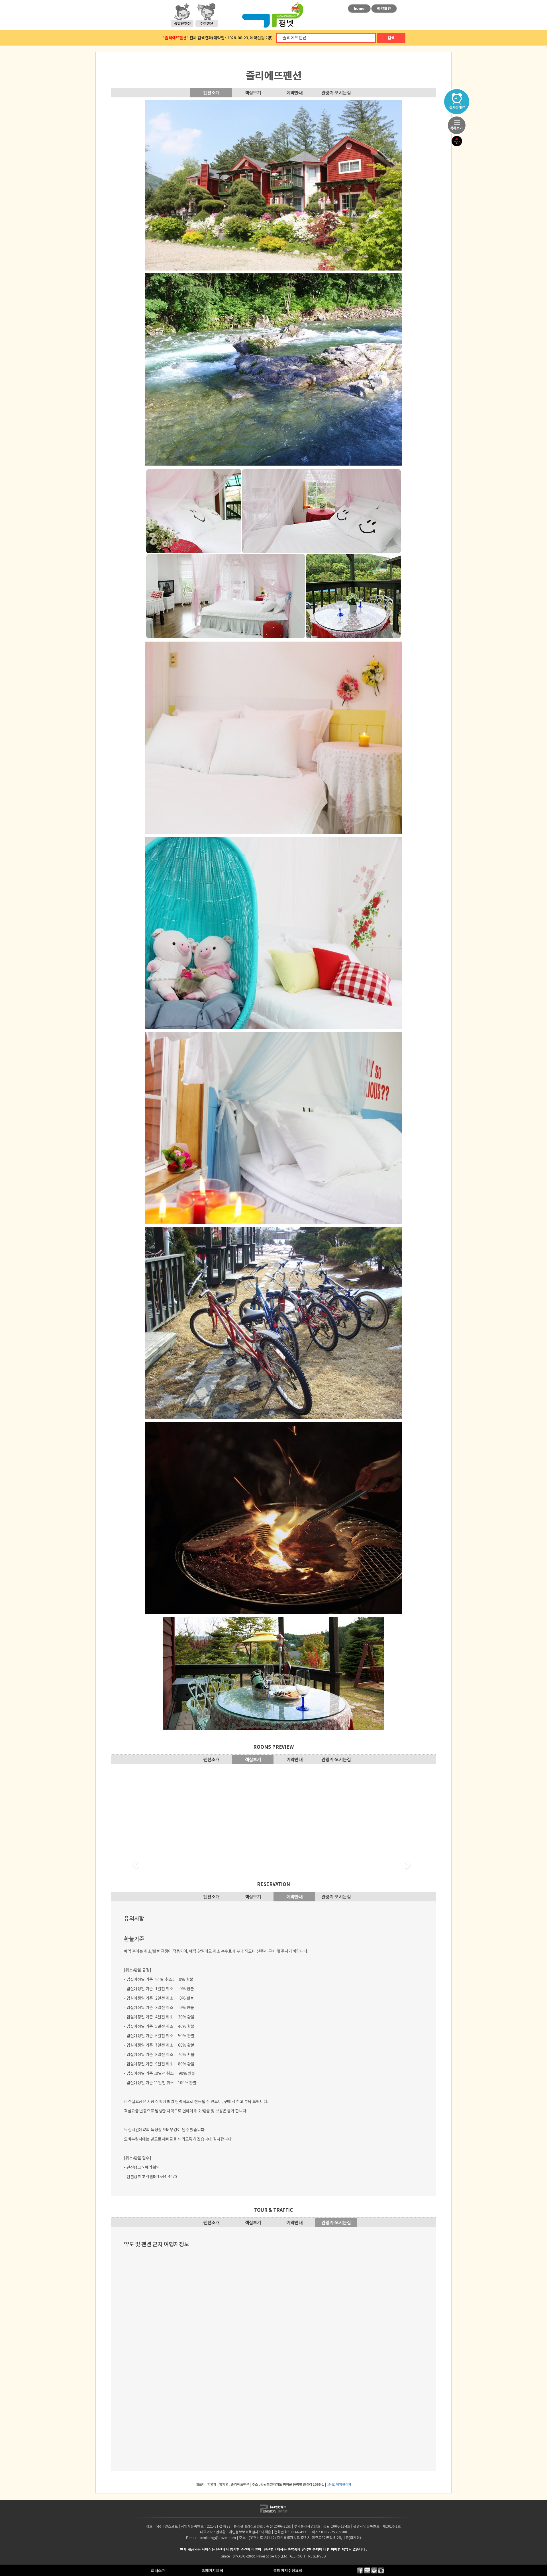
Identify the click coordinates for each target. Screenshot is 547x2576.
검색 (391, 38)
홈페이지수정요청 (288, 2570)
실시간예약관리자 (339, 2484)
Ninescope (265, 2556)
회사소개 (158, 2570)
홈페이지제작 (212, 2570)
